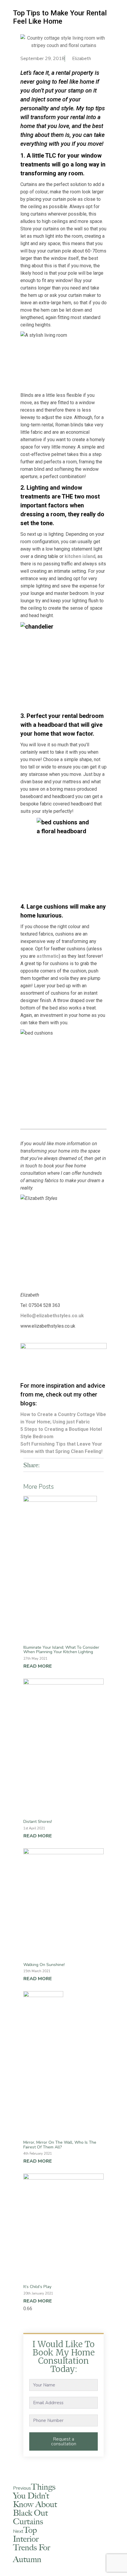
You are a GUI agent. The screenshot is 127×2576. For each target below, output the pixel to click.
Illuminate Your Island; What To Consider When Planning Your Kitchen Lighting (61, 1650)
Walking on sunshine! (44, 1965)
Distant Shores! (38, 1822)
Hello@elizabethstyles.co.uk (52, 1316)
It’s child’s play (37, 2287)
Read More (38, 1666)
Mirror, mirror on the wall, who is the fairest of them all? (60, 2145)
